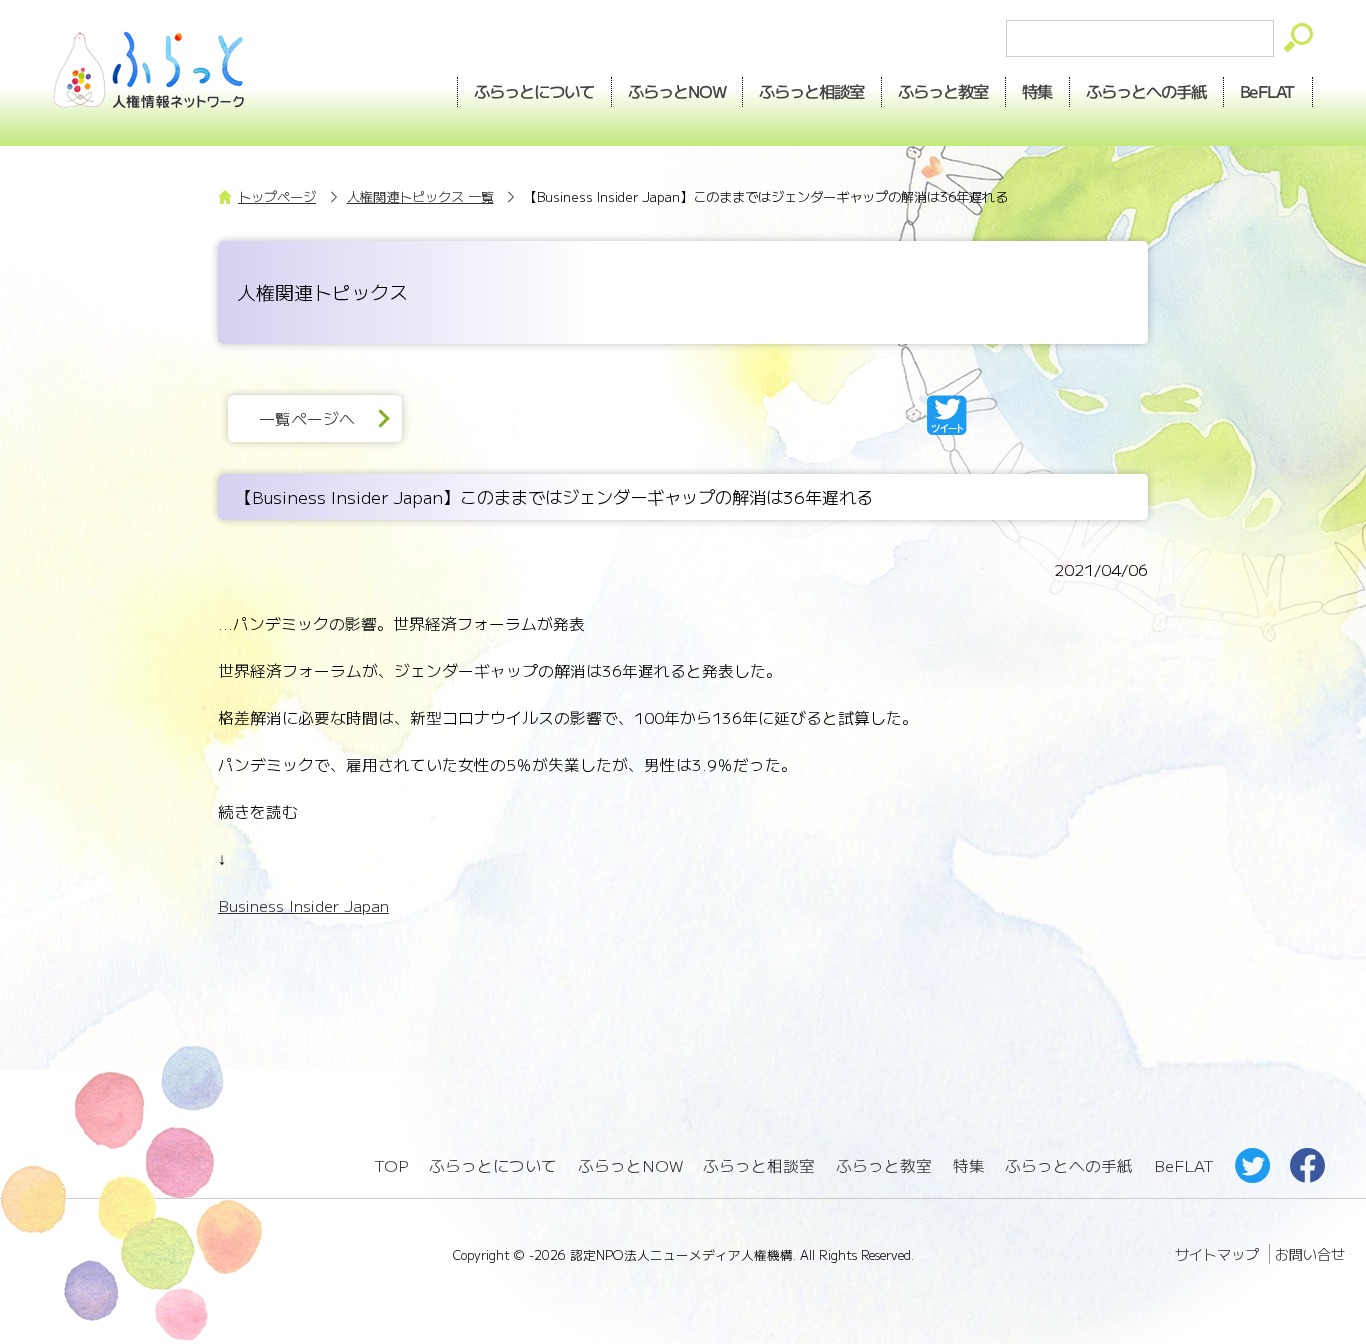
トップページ (277, 196)
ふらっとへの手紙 (1069, 1165)
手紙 (1147, 91)
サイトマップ (1217, 1254)
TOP (391, 1165)
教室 (944, 91)
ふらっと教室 (884, 1165)
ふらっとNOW (630, 1165)
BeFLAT (1268, 91)
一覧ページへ (307, 418)
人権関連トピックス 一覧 (420, 196)
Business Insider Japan (303, 905)
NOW (677, 91)
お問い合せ (1310, 1254)
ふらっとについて (534, 91)
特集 (1038, 91)
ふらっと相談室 (759, 1165)
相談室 (812, 91)
